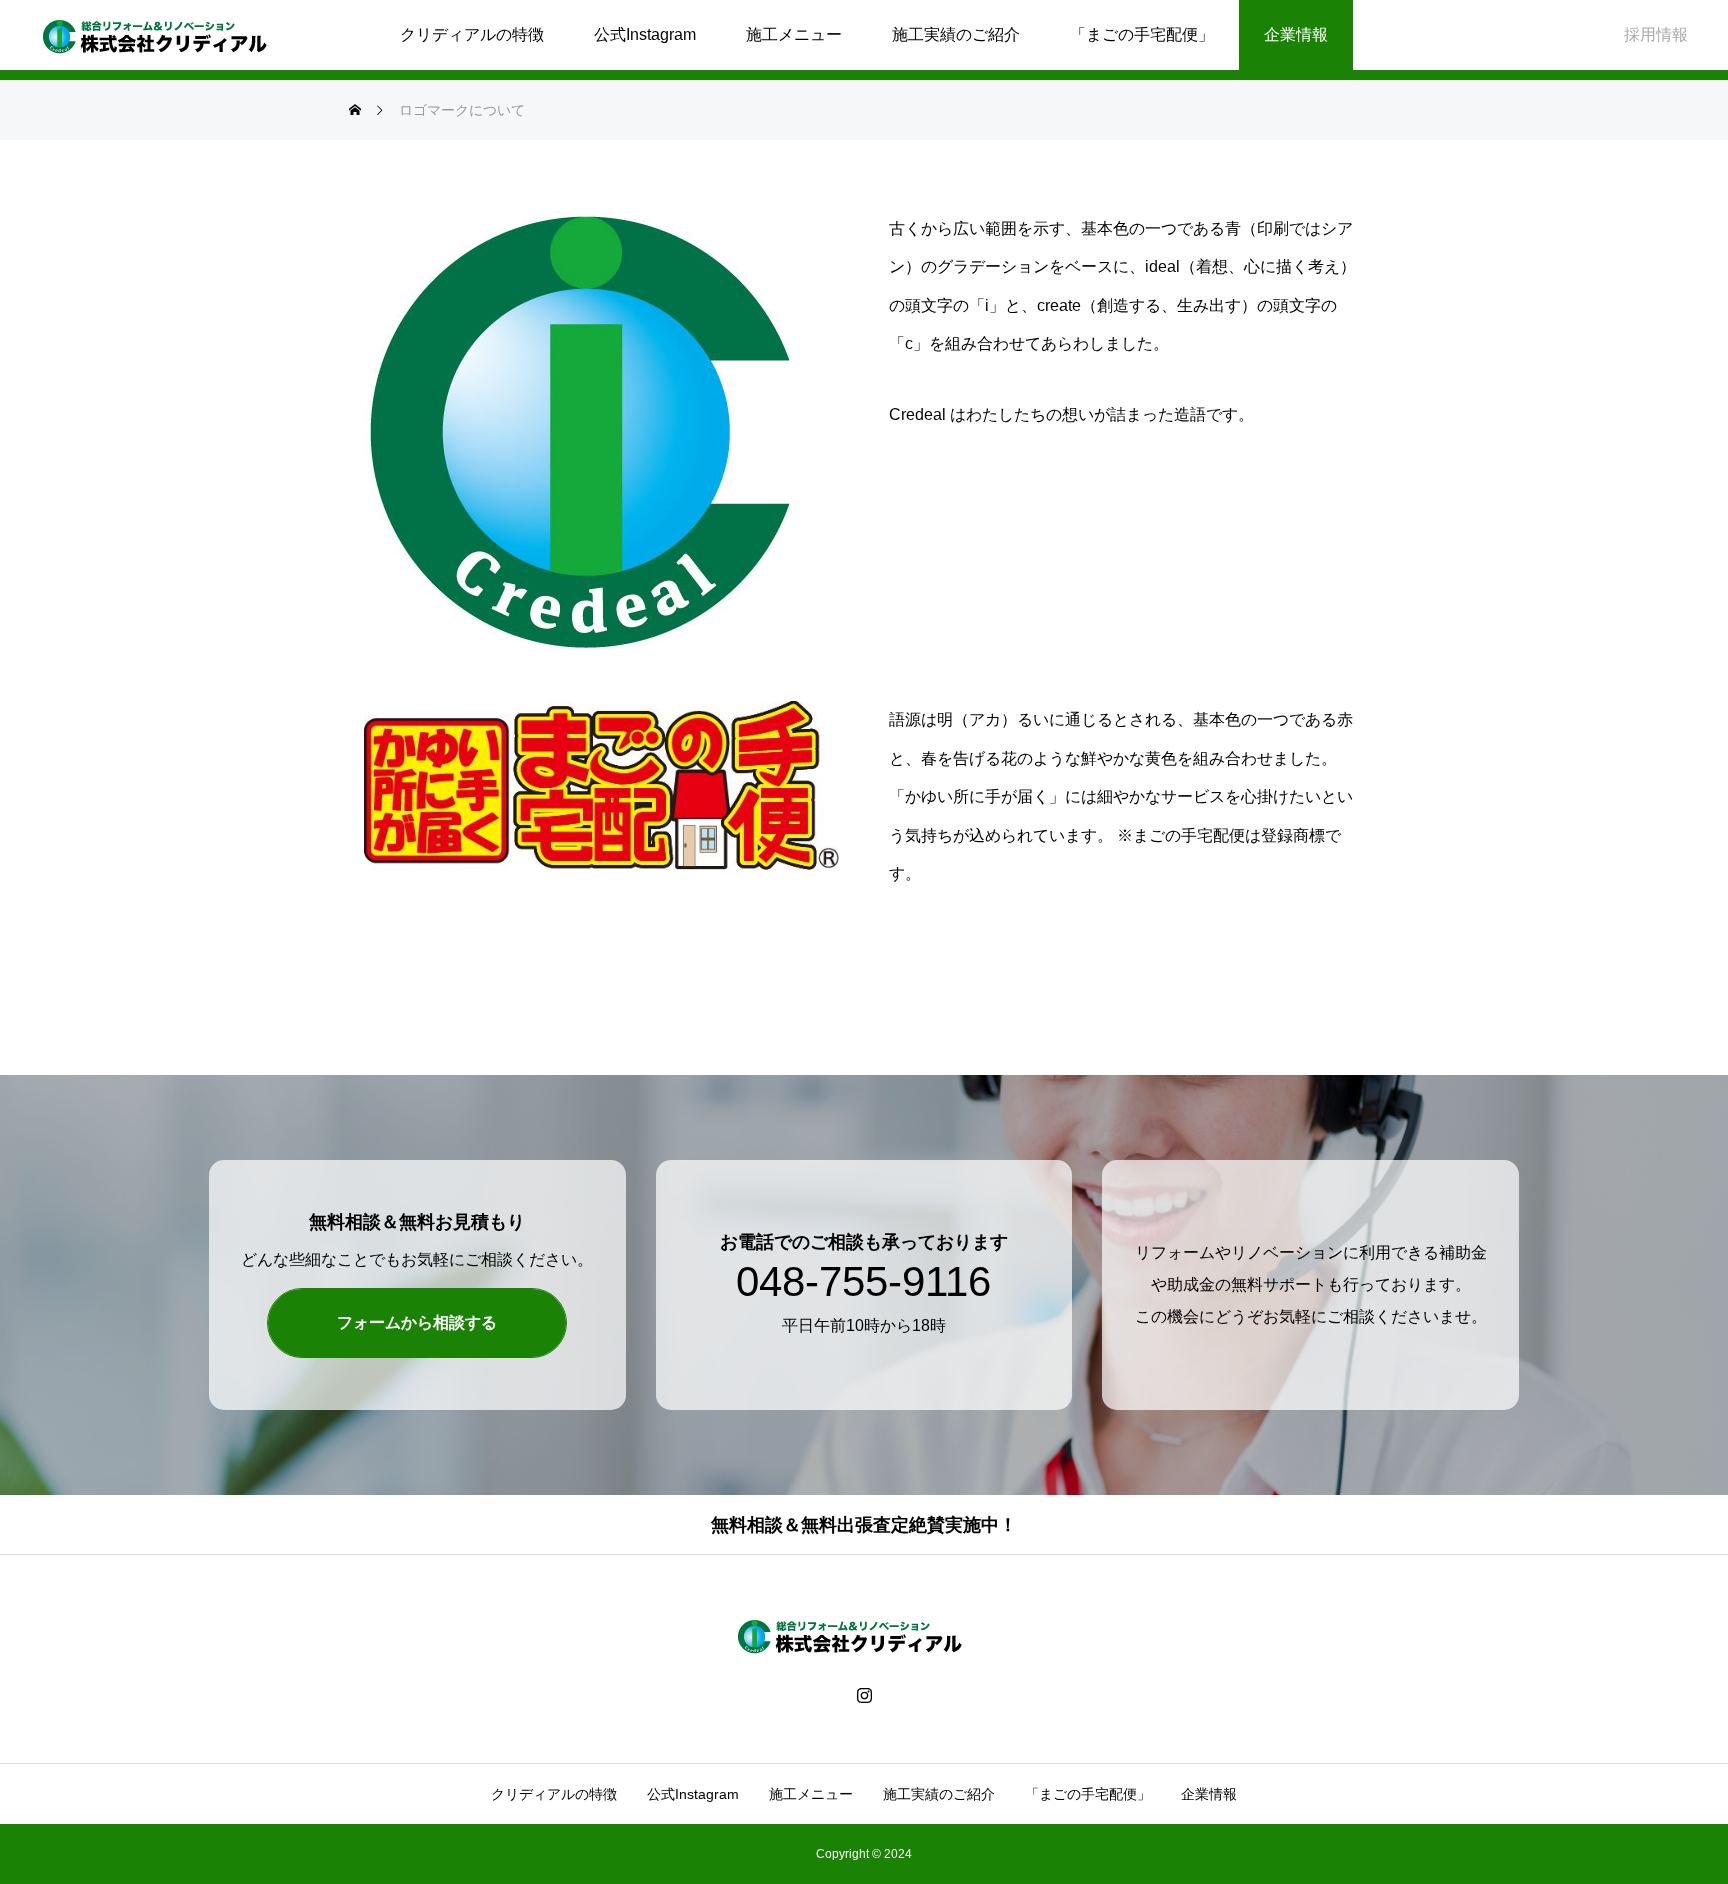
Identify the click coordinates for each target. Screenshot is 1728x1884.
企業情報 (1296, 34)
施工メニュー (794, 34)
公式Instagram (645, 34)
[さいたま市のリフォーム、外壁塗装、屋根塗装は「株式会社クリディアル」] (169, 35)
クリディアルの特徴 (472, 34)
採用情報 (1656, 34)
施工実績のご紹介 (956, 34)
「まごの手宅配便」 (1142, 34)
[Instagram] (864, 1694)
